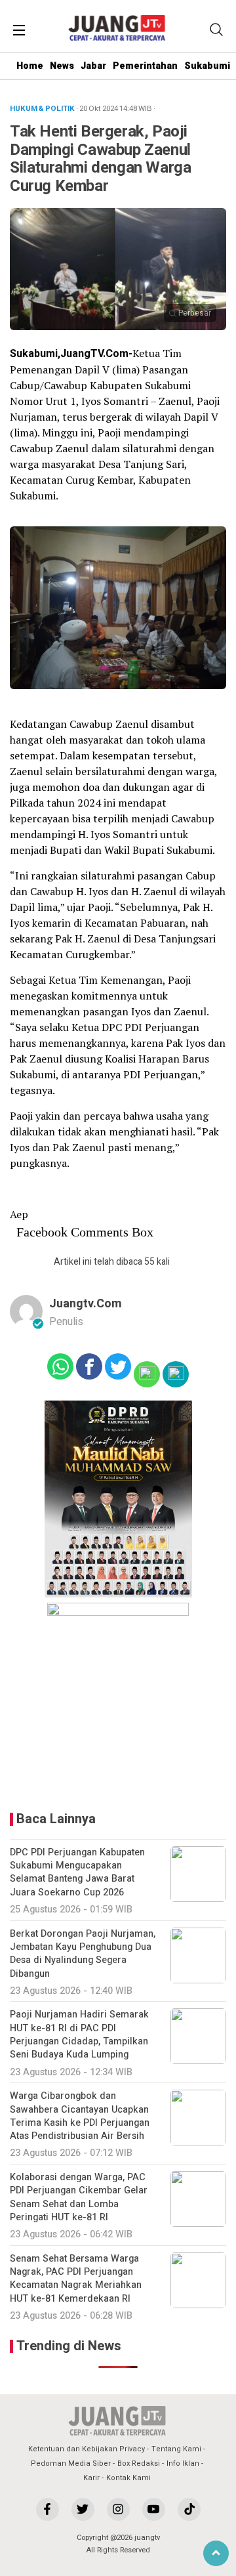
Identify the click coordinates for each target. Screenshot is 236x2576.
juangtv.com (86, 1304)
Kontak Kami (128, 2478)
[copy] (176, 1374)
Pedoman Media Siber (71, 2463)
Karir (91, 2478)
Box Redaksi (139, 2463)
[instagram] (118, 2509)
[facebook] (48, 2509)
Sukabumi (207, 66)
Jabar (93, 66)
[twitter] (83, 2509)
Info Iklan (183, 2463)
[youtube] (154, 2509)
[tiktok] (189, 2509)
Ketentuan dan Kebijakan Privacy (87, 2449)
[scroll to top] (216, 2553)
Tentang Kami (176, 2449)
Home (30, 66)
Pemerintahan (145, 66)
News (62, 66)
